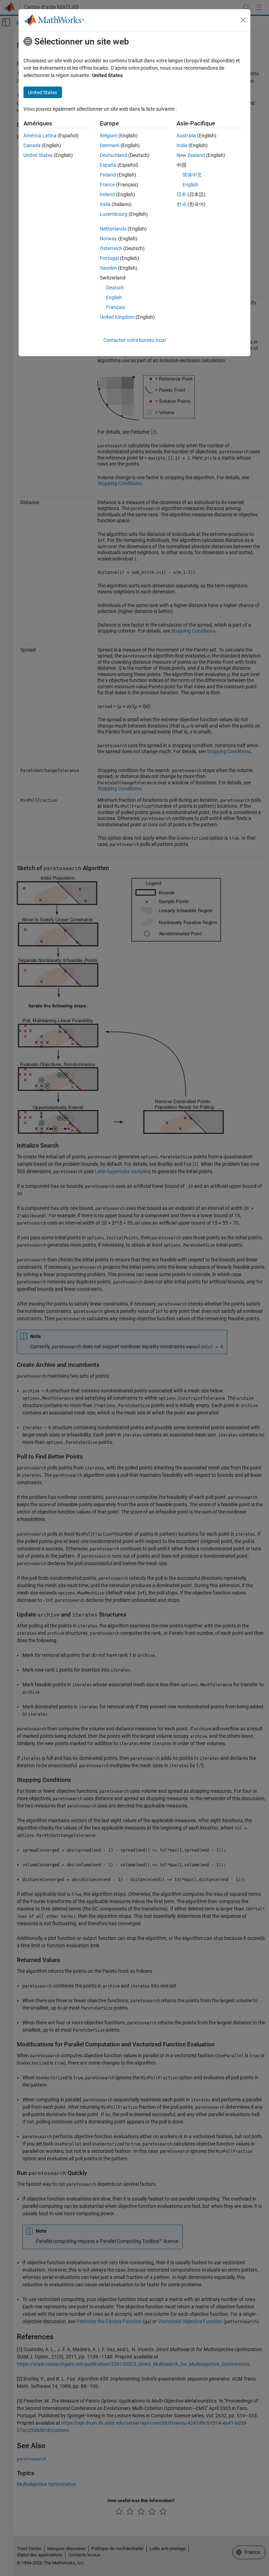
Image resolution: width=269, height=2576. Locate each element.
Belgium (109, 136)
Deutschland (113, 155)
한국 (181, 204)
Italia (105, 204)
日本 (181, 194)
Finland (108, 175)
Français (116, 307)
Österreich (111, 248)
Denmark (110, 145)
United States (38, 155)
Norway (108, 239)
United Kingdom (117, 317)
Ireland (107, 194)
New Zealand (191, 155)
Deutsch (115, 288)
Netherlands (113, 229)
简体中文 (192, 175)
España (108, 165)
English (114, 297)
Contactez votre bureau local (134, 340)
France (107, 185)
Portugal (109, 258)
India (182, 145)
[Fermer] (243, 20)
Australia (186, 136)
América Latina (40, 136)
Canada (32, 145)
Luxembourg (114, 214)
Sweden (108, 268)
